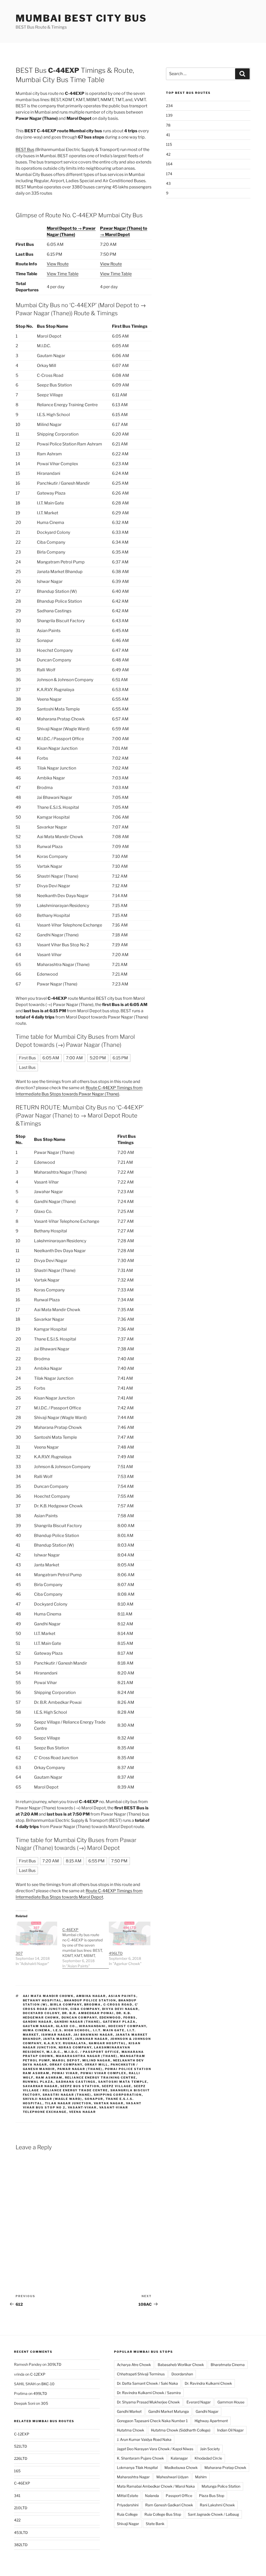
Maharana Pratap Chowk (225, 2467)
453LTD (21, 2532)
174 (169, 174)
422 (17, 2520)
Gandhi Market (129, 2411)
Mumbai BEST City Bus (81, 18)
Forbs (130, 2018)
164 (169, 164)
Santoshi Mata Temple (123, 2082)
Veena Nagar (83, 2112)
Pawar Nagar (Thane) (80, 2069)
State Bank (155, 2524)
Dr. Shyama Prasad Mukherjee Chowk (148, 2402)
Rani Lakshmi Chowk (217, 2505)
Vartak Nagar (109, 2103)
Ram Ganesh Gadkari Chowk (169, 2505)
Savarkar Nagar (40, 2086)
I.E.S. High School (72, 2030)
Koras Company (75, 2047)
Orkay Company (66, 2065)
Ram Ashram (49, 2078)
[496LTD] (130, 1933)
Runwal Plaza (38, 2082)
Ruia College (127, 2514)
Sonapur (94, 2099)
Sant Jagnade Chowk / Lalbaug (213, 2514)
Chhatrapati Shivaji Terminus (141, 2374)
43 (168, 183)
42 (168, 154)
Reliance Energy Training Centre (101, 2078)
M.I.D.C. (54, 2052)
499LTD (40, 2393)
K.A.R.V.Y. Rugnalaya (65, 2043)
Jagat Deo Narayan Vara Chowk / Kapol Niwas (155, 2449)
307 (19, 1953)
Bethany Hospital (42, 2000)
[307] (36, 1933)
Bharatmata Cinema (228, 2365)
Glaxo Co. (66, 2026)
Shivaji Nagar (128, 2524)
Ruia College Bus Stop (163, 2514)
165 (17, 2471)
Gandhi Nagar (37, 2022)
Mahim (201, 2477)
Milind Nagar (97, 2060)
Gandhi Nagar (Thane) (77, 2022)
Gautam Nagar (38, 2026)
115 (169, 144)
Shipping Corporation (118, 2095)
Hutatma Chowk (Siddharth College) (181, 2430)
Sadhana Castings (76, 2082)
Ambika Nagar (91, 1996)
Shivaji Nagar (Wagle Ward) (53, 2099)
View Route (58, 264)
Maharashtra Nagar (133, 2477)
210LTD (21, 2508)
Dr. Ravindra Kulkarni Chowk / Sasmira (149, 2393)
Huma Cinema (37, 2030)
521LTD (21, 2446)
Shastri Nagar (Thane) (67, 2095)
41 (168, 135)
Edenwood (110, 2018)
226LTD (21, 2458)
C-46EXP (22, 2483)
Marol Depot (66, 2060)
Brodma (93, 2005)
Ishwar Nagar (56, 2035)
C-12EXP (38, 2374)
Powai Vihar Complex (104, 2073)
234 (169, 106)
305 (44, 2403)
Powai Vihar (65, 2073)
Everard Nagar (199, 2402)
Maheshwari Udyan (172, 2477)
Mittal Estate (128, 2496)
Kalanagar (179, 2458)
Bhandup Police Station (90, 2000)
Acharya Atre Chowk (134, 2365)
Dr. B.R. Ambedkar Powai (88, 2013)
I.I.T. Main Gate (109, 2030)
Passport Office (179, 2496)
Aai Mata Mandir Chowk (48, 1996)
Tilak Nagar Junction (68, 2103)
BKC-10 (48, 2384)
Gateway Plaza (119, 2022)
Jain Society (210, 2449)
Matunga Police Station (221, 2486)
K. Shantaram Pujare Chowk (140, 2458)
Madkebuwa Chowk (181, 2467)
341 (17, 2496)
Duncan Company (79, 2018)
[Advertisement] (208, 244)
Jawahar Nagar (92, 2039)
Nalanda (152, 2496)
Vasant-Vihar (82, 2107)
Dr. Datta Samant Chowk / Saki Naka (147, 2383)
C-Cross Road (118, 2005)
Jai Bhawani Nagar (93, 2035)
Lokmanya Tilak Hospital (137, 2467)
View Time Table (63, 274)
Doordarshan (182, 2374)
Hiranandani (92, 2026)
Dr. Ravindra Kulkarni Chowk (208, 2383)
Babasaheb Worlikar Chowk (181, 2365)
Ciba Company (85, 2009)
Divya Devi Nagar (120, 2009)
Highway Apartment (211, 2421)
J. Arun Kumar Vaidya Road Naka (144, 2439)
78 (168, 125)
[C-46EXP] (86, 1945)
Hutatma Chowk (131, 2430)
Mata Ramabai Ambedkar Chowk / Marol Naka (156, 2486)
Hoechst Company (127, 2026)
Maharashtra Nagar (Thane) (87, 2056)
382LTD (21, 2545)
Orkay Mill (97, 2065)
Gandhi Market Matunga (169, 2411)
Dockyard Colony (41, 2013)
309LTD (54, 2364)
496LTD (116, 1953)
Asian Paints (122, 1996)
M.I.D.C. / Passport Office (92, 2052)
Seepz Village (117, 2086)
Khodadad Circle (208, 2458)
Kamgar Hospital (108, 2043)
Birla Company (66, 2005)
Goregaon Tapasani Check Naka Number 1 (152, 2421)
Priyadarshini (128, 2505)
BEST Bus (25, 150)
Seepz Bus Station (80, 2086)
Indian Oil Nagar (230, 2430)
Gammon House (231, 2402)
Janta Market (58, 2039)
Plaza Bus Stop (212, 2496)
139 (169, 115)
